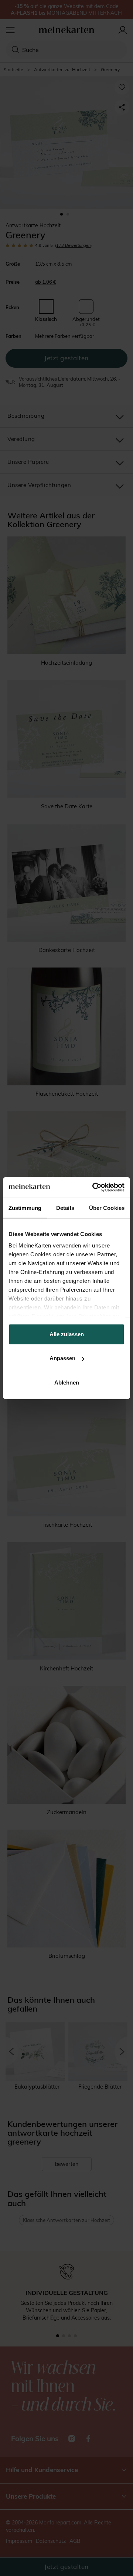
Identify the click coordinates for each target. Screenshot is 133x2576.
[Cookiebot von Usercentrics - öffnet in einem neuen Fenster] (94, 1187)
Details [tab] (65, 1207)
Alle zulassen (67, 1334)
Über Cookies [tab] (107, 1207)
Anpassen (62, 1358)
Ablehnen (67, 1382)
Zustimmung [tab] (25, 1207)
